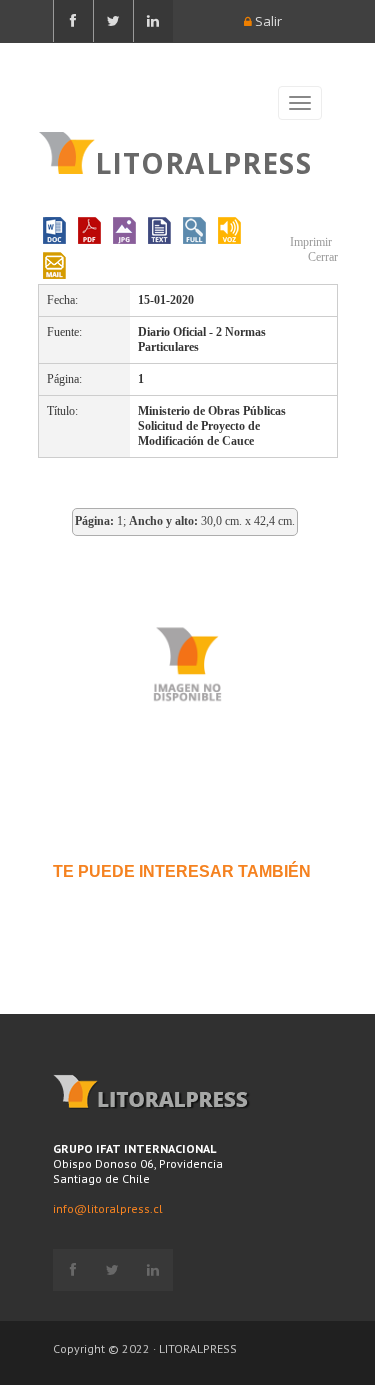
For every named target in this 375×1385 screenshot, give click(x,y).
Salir (267, 21)
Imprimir (309, 242)
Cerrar (321, 257)
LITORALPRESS (203, 161)
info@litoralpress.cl (108, 1208)
